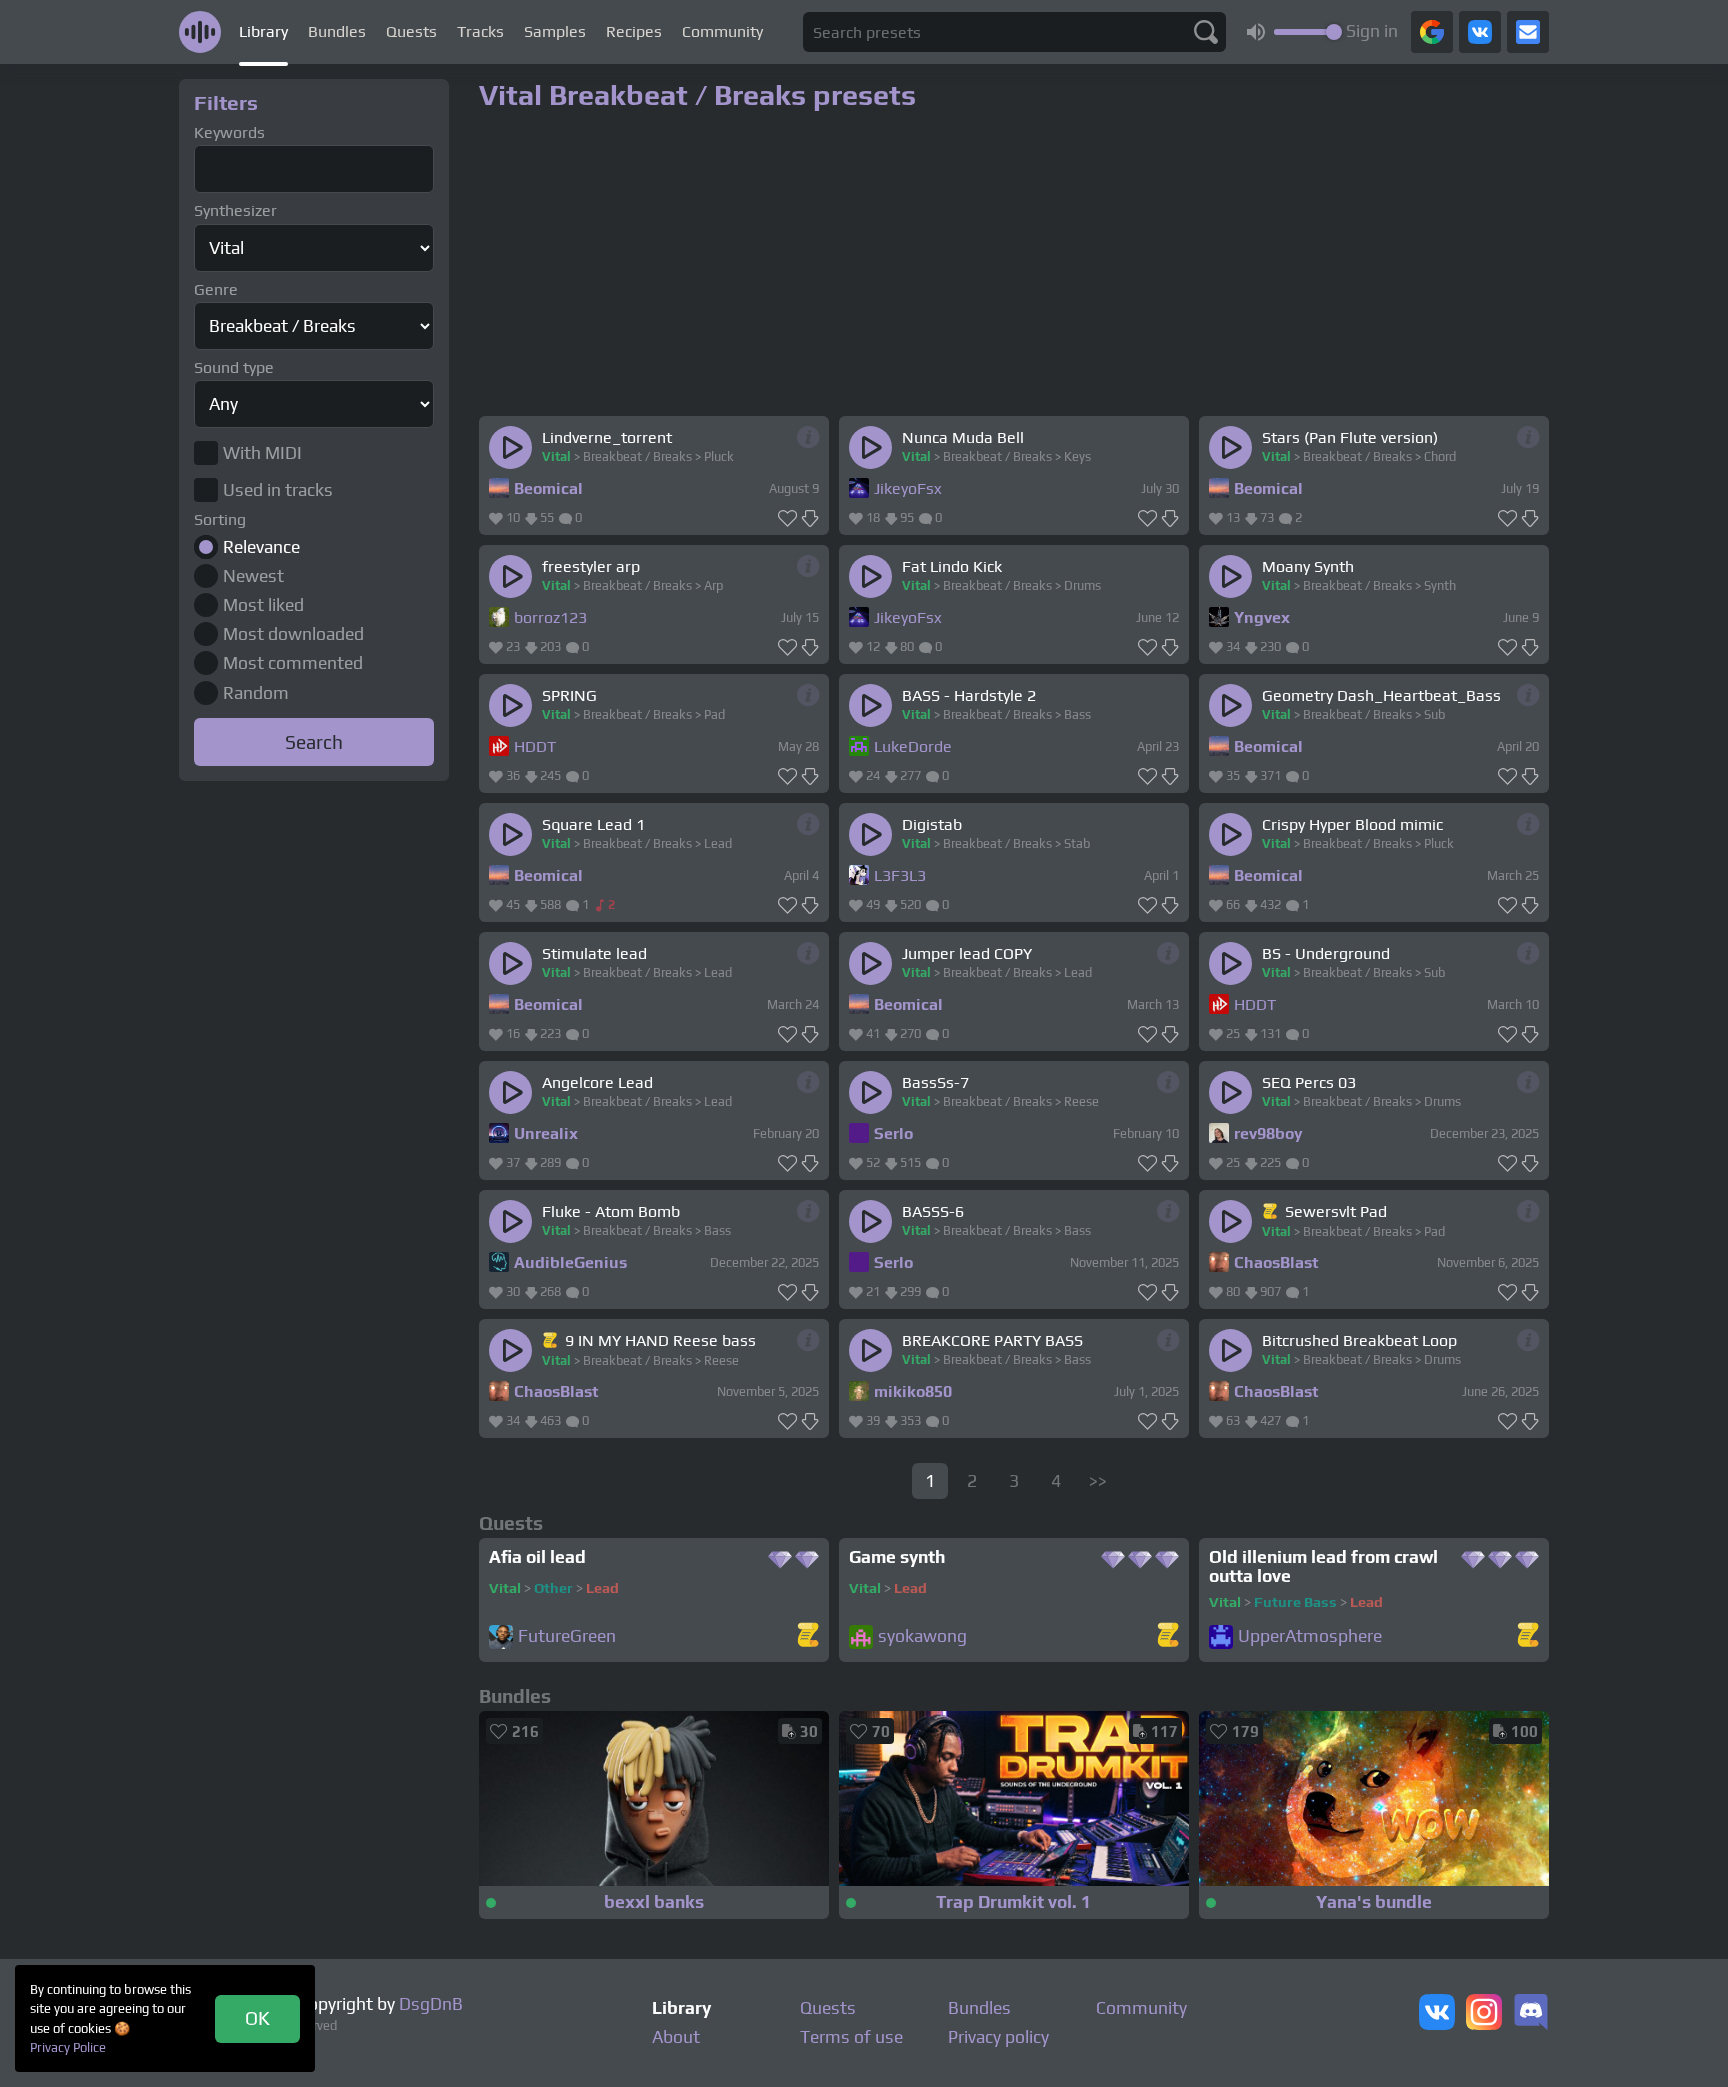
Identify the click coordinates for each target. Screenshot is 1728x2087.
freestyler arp (591, 566)
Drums (1082, 585)
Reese (1081, 1101)
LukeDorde (913, 746)
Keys (1077, 456)
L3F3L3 (900, 875)
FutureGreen (567, 1636)
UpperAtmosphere (1310, 1636)
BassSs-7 (935, 1082)
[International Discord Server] (1531, 2014)
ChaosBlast (1276, 1262)
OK (257, 2018)
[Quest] (1271, 1211)
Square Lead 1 (593, 824)
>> (1098, 1481)
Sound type (234, 367)
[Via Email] (1528, 32)
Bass (1077, 714)
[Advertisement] (314, 1088)
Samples (555, 31)
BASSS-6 (933, 1211)
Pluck (719, 456)
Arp (713, 585)
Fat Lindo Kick (952, 566)
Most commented (293, 663)
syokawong (922, 1636)
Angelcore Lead (597, 1082)
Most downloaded (293, 634)
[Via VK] (1480, 32)
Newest (253, 576)
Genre (216, 289)
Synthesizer (235, 210)
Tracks (480, 31)
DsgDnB (431, 2004)
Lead (718, 843)
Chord (1440, 456)
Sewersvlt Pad (1336, 1211)
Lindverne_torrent (607, 437)
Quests (411, 31)
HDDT (535, 746)
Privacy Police (68, 2047)
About (676, 2037)
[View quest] (808, 1636)
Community (722, 31)
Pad (714, 714)
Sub (1434, 714)
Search (314, 742)
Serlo (893, 1133)
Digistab (932, 824)
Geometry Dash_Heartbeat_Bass (1381, 695)
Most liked (263, 605)
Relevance (261, 547)
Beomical (548, 488)
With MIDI (262, 453)
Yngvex (1262, 617)
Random (256, 693)
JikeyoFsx (908, 488)
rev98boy (1268, 1133)
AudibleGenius (570, 1262)
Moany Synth (1308, 566)
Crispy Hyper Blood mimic (1352, 824)
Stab (1077, 843)
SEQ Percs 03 (1309, 1082)
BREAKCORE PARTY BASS (992, 1340)
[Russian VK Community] (1437, 2014)
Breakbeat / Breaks (637, 456)
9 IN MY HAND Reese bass (660, 1340)
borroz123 (550, 617)
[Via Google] (1432, 32)
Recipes (634, 31)
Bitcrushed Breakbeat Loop (1359, 1340)
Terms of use (851, 2037)
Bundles (337, 31)
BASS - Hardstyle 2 (969, 695)
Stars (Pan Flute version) (1350, 437)
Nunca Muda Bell (963, 437)
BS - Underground (1326, 953)
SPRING (569, 695)
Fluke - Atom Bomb (611, 1211)
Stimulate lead (594, 953)
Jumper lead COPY (967, 953)
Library (263, 31)
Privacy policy (998, 2037)
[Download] (810, 519)
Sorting (220, 519)
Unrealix (546, 1133)
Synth (1440, 585)
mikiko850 (913, 1391)
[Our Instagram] (1484, 2014)
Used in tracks (278, 490)
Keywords (229, 132)
